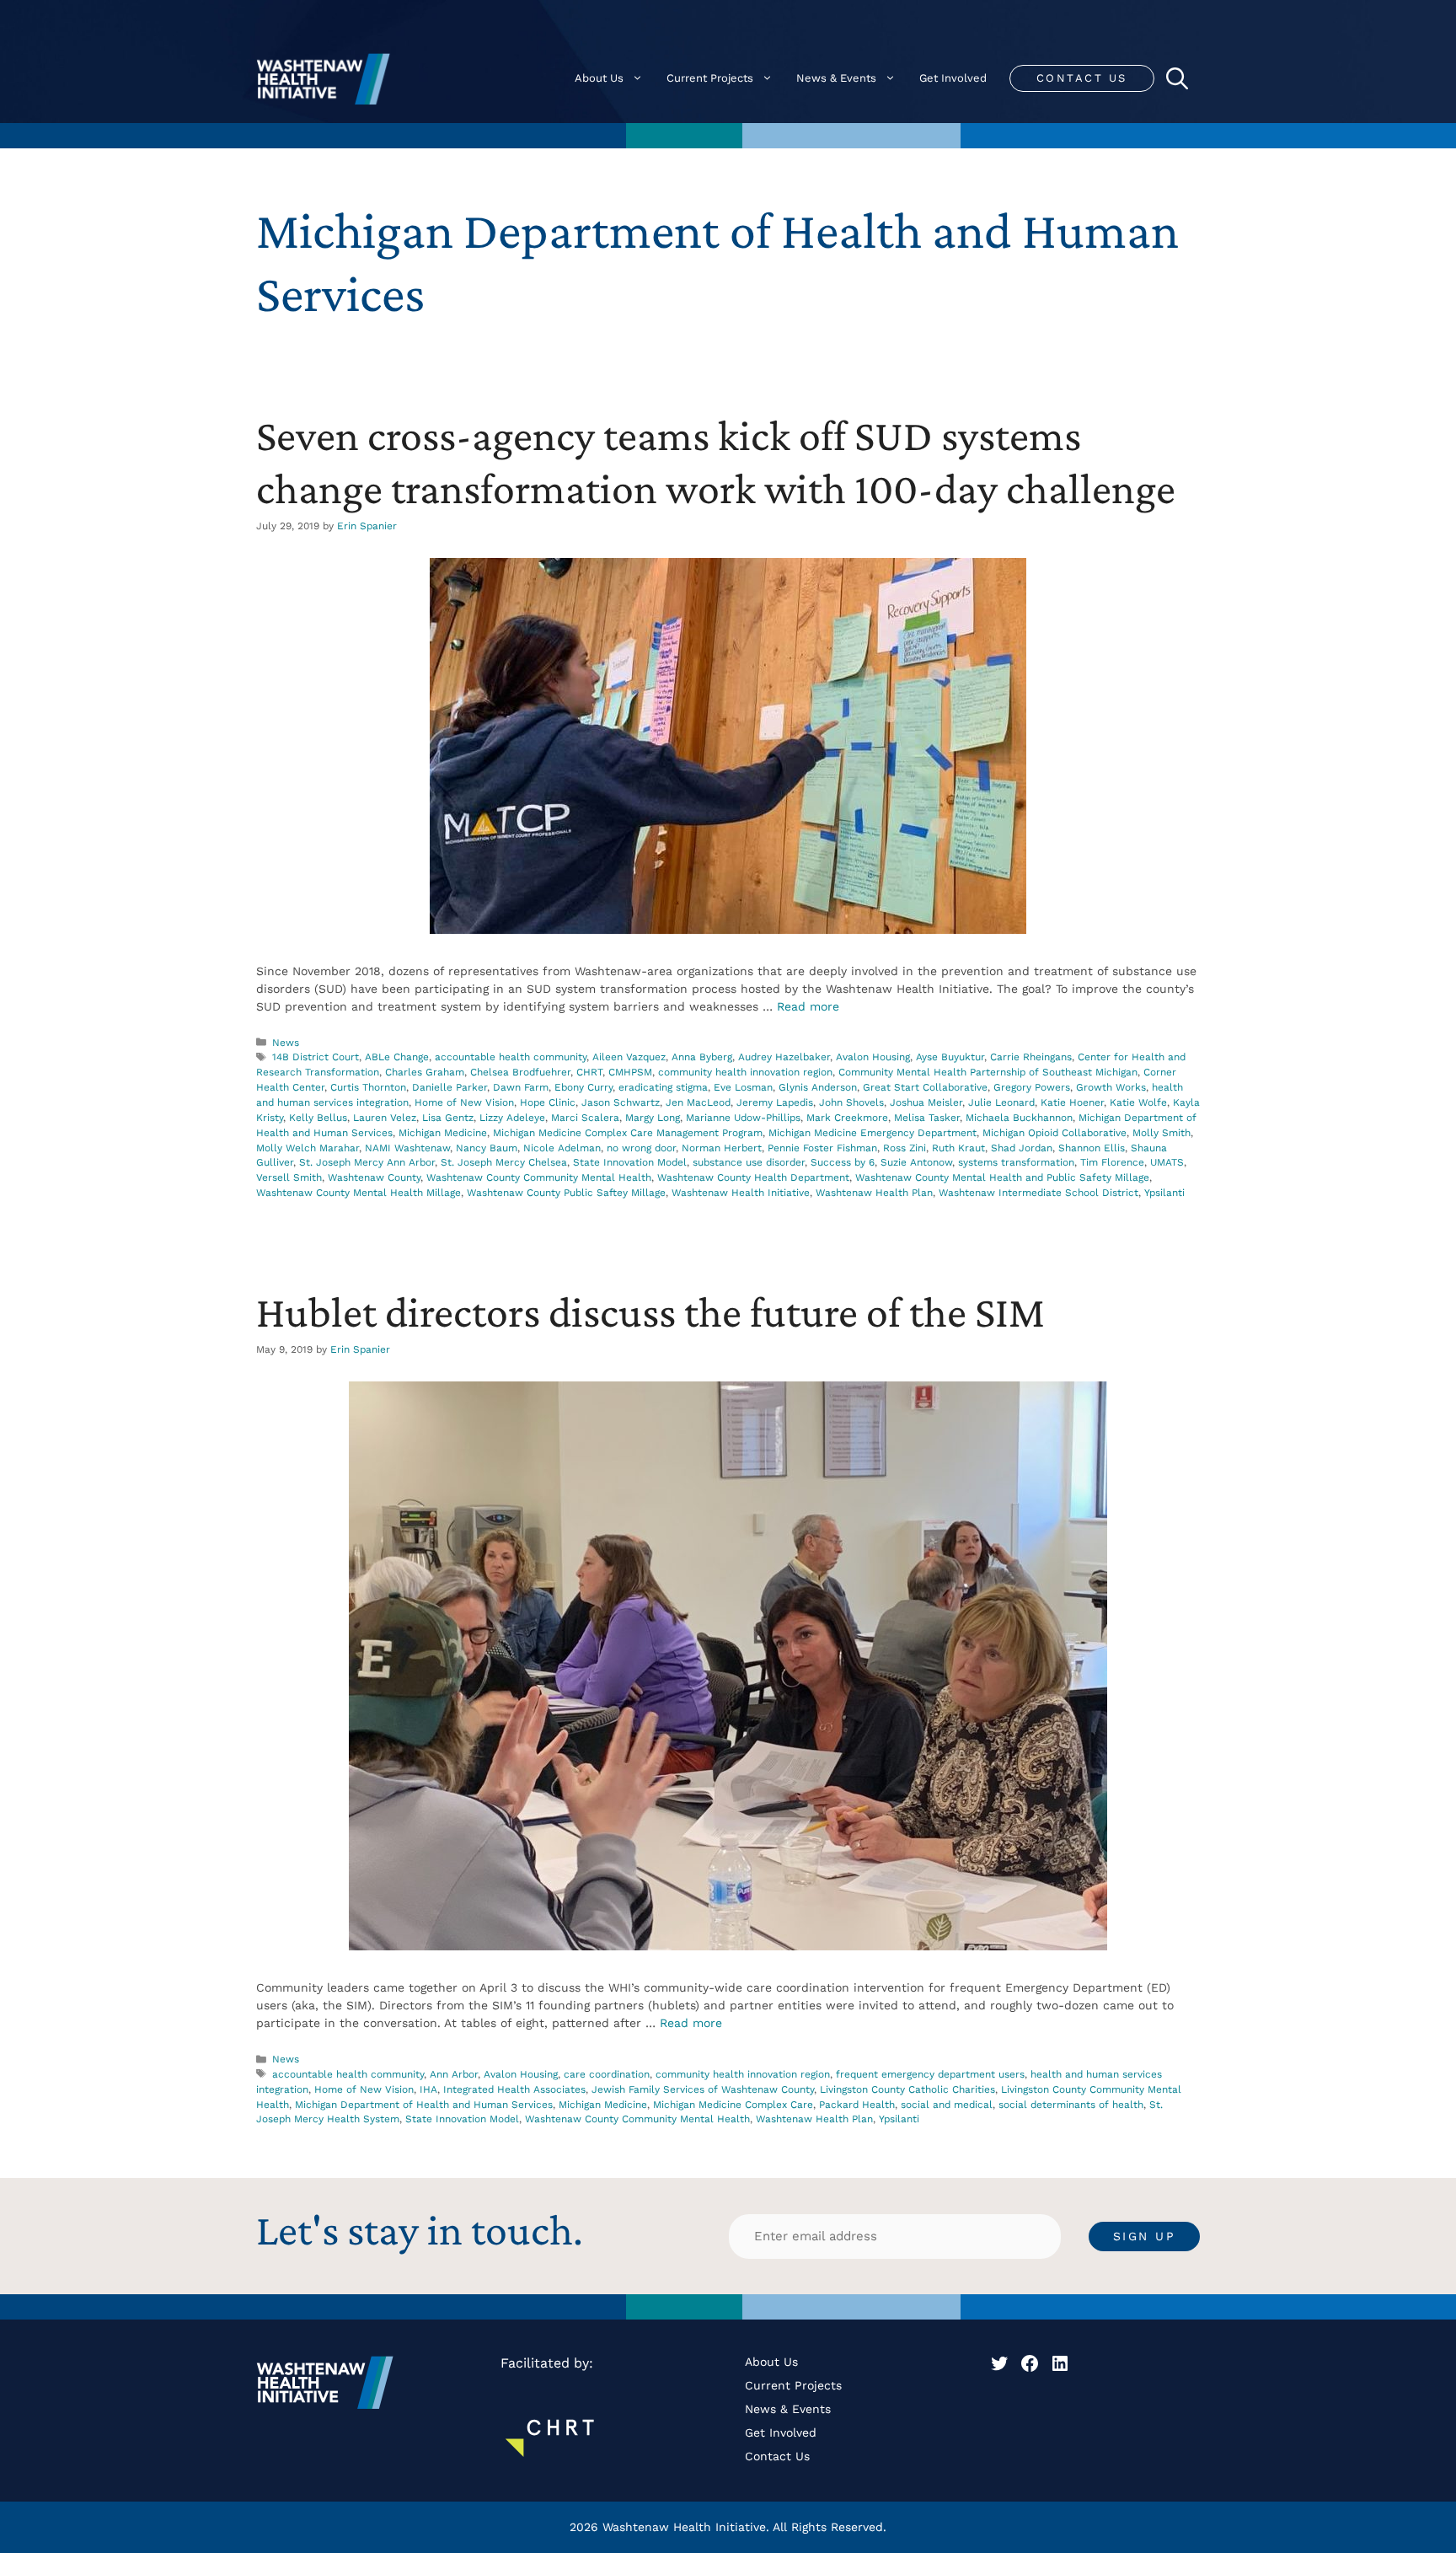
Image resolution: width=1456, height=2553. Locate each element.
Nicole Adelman (562, 1148)
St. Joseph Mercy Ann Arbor (367, 1162)
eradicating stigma (663, 1087)
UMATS (1167, 1162)
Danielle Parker (450, 1087)
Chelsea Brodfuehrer (520, 1072)
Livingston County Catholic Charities (907, 2089)
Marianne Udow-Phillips (743, 1118)
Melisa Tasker (927, 1118)
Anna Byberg (702, 1057)
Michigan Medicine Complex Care (733, 2105)
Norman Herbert (722, 1148)
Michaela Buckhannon (1019, 1118)
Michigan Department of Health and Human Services (424, 2105)
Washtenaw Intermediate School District (1038, 1193)
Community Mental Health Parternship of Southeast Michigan (988, 1072)
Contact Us (1082, 78)
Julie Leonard (1001, 1102)
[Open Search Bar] (1177, 78)
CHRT (589, 1072)
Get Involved (953, 78)
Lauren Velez (385, 1118)
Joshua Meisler (926, 1102)
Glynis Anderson (818, 1087)
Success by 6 (843, 1162)
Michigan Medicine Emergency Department (873, 1133)
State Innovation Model (630, 1162)
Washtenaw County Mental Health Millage (359, 1193)
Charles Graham (425, 1072)
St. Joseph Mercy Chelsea (504, 1162)
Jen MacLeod (698, 1102)
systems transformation (1016, 1162)
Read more (808, 1006)
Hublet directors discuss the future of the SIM (650, 1311)
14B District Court (316, 1057)
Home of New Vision (464, 1102)
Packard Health (857, 2105)
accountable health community (511, 1057)
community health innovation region (745, 1072)
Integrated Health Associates (514, 2089)
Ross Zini (905, 1148)
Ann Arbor (454, 2074)
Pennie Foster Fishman (822, 1148)
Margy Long (653, 1118)
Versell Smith (289, 1177)
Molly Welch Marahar (308, 1148)
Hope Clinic (548, 1102)
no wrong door (641, 1148)
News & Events (836, 78)
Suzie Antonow (916, 1162)
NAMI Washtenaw (407, 1148)
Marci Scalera (585, 1118)
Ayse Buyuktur (950, 1057)
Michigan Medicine (443, 1133)
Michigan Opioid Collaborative (1055, 1133)
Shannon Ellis (1092, 1148)
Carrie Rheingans (1031, 1057)
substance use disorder (749, 1162)
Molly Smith (1162, 1133)
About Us (599, 78)
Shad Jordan (1022, 1148)
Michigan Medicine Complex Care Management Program (628, 1133)
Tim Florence (1112, 1162)
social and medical (947, 2105)
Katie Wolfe (1138, 1102)
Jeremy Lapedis (775, 1102)
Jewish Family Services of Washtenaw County (703, 2089)
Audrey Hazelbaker (784, 1057)
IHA (428, 2089)
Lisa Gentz (448, 1118)
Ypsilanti (1164, 1193)
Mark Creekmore (847, 1118)
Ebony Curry (583, 1087)
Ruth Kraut (958, 1148)
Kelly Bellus (318, 1118)
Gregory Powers (1032, 1087)
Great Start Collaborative (925, 1087)
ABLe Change (397, 1057)
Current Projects (710, 78)
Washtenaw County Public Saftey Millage (566, 1193)
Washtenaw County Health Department (753, 1177)
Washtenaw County (374, 1177)
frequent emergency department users (930, 2074)
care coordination (607, 2074)
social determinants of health (1071, 2105)
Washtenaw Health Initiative (741, 1193)
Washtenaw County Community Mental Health (539, 1177)
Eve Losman (743, 1087)
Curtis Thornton (368, 1087)
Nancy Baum (487, 1148)
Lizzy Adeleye (512, 1118)
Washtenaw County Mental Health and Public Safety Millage (1002, 1177)
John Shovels (851, 1102)
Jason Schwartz (621, 1102)
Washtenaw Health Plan (874, 1193)
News (286, 1043)
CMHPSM (630, 1072)
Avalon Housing (873, 1057)
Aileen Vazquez (629, 1057)
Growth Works (1111, 1087)
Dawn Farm (521, 1087)
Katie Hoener (1072, 1102)
